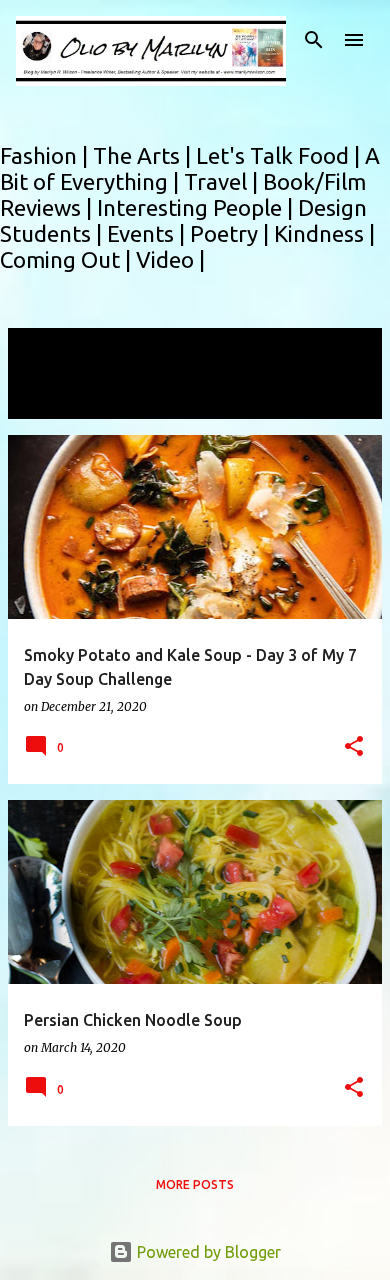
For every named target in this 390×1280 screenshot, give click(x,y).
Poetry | (232, 233)
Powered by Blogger (207, 1252)
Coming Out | (68, 259)
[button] (354, 747)
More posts (195, 1184)
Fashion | (46, 155)
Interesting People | (197, 207)
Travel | (223, 181)
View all (50, 400)
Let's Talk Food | (280, 155)
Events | (148, 233)
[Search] (314, 40)
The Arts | (144, 155)
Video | (170, 259)
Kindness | (324, 233)
